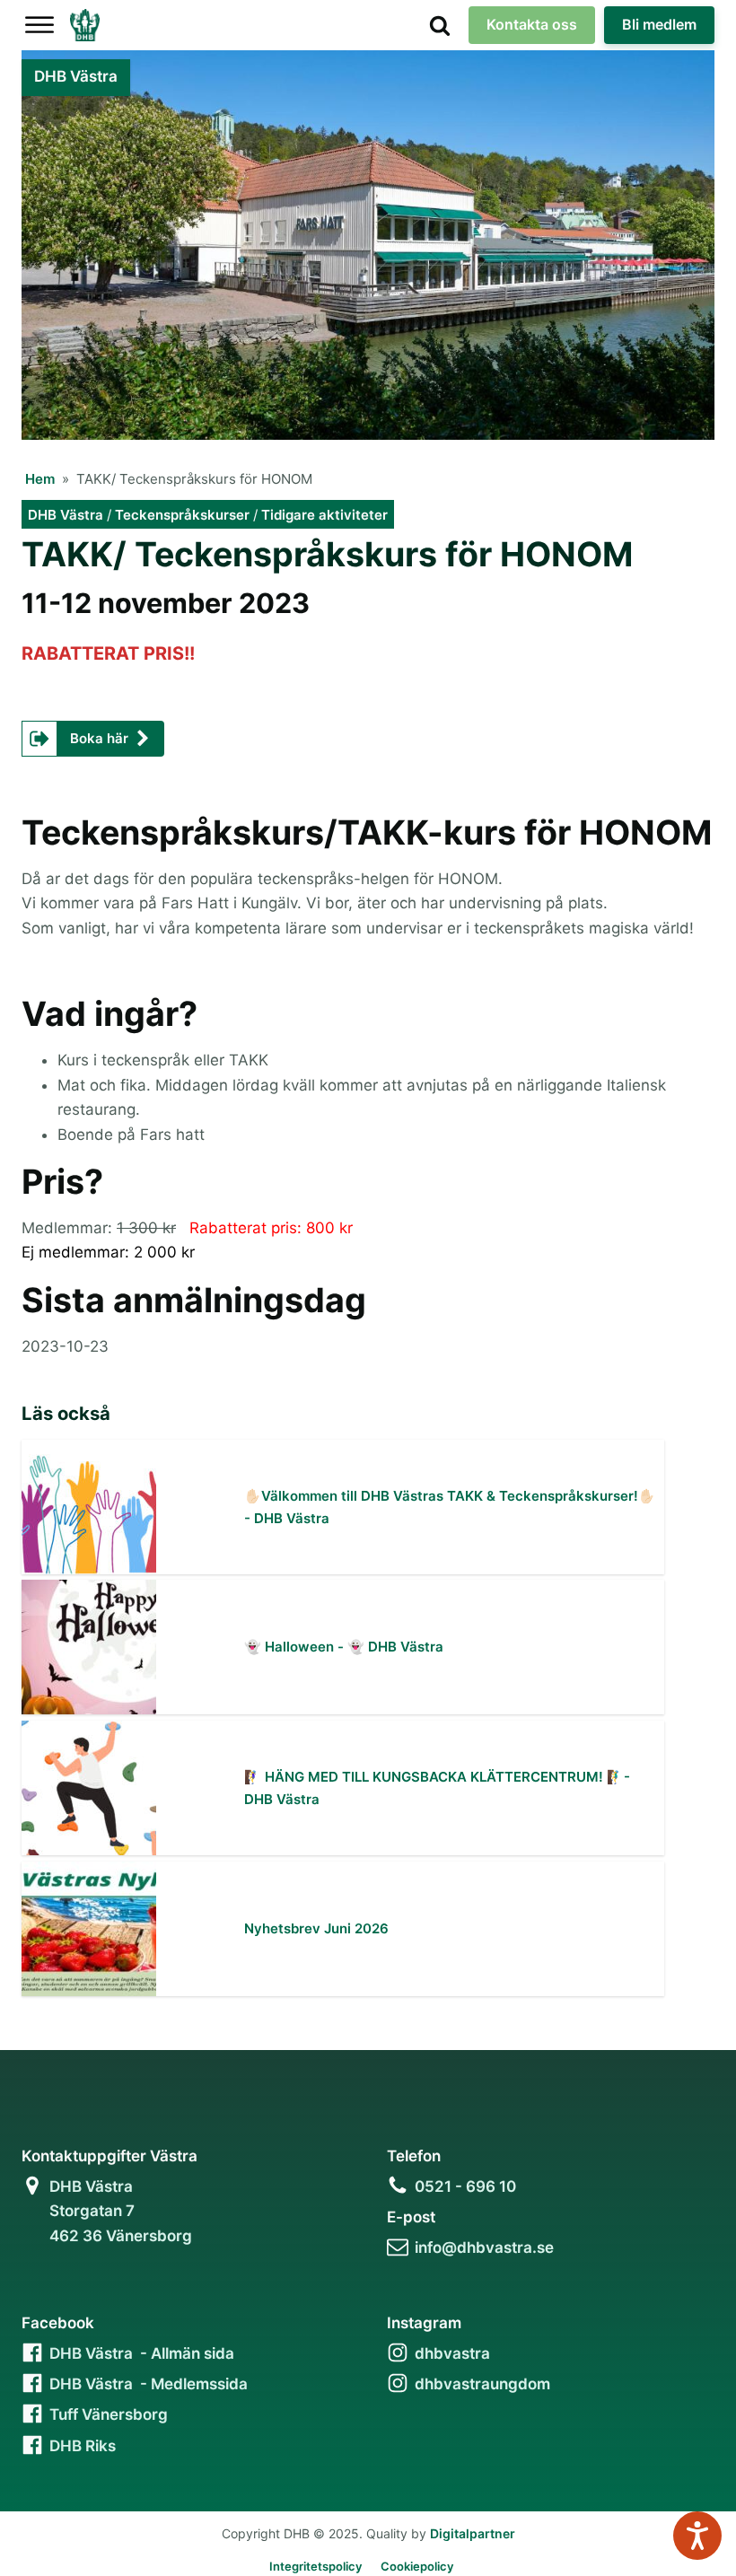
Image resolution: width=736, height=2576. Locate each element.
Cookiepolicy (417, 2566)
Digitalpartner (473, 2533)
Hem (40, 479)
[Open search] (440, 25)
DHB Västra (66, 515)
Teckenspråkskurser (182, 515)
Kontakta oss (532, 24)
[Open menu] (39, 25)
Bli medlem (659, 24)
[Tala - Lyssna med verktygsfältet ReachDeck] (697, 2536)
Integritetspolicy (315, 2566)
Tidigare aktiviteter (324, 515)
